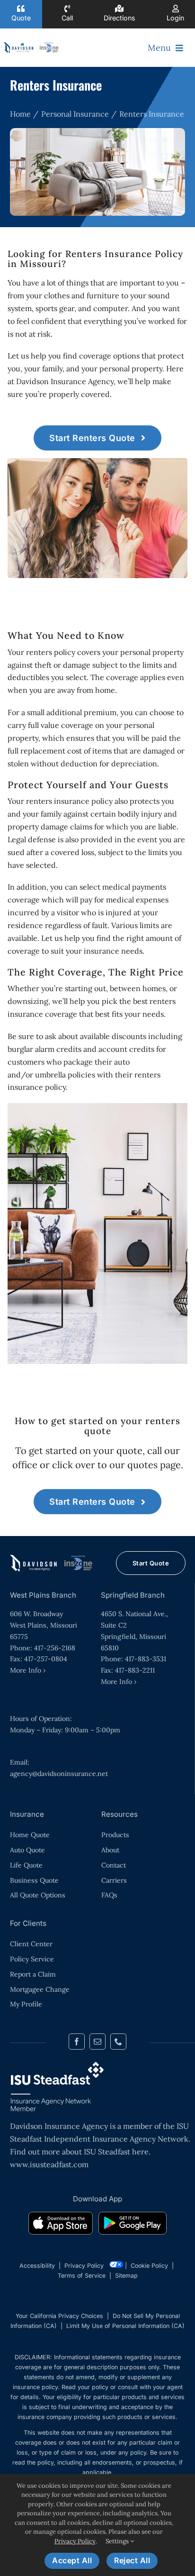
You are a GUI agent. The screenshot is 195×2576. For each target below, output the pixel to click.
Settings (118, 2541)
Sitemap (126, 2276)
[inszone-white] (52, 1558)
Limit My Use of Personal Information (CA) (125, 2326)
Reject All (132, 2560)
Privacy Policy (84, 2266)
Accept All (72, 2560)
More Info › (28, 1670)
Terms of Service (82, 2276)
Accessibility (37, 2266)
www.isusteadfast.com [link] (49, 2164)
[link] (61, 2225)
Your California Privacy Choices (59, 2316)
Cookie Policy (149, 2266)
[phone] (118, 2042)
